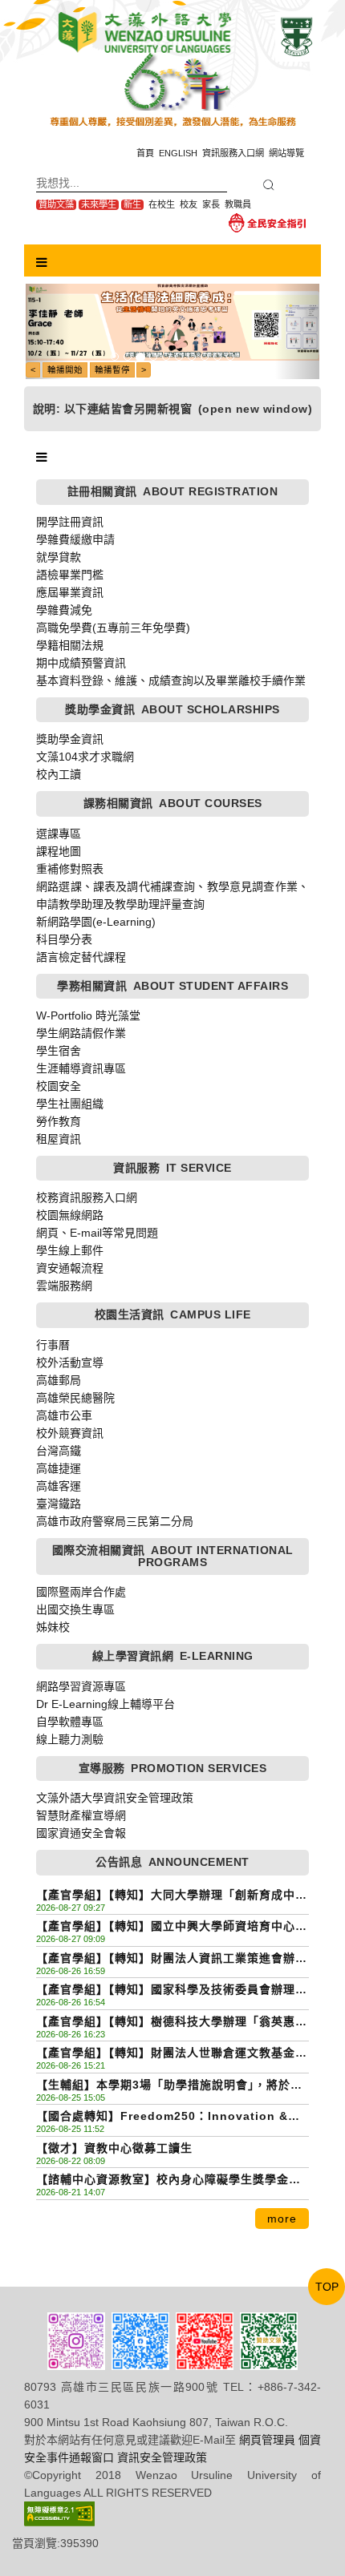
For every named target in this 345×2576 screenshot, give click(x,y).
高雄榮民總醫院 (75, 1398)
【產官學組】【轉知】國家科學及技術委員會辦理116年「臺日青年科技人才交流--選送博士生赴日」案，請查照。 (172, 1991)
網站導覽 (286, 153)
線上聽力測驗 (70, 1739)
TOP (327, 2287)
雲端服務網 (64, 1286)
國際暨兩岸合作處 (81, 1592)
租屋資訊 (59, 1139)
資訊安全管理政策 (162, 2457)
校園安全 (59, 1086)
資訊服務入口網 (233, 153)
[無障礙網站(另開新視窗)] (59, 2513)
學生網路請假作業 (81, 1033)
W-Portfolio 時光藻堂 (88, 1015)
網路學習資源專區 (81, 1686)
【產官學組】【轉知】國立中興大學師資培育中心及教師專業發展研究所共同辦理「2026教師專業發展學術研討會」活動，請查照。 (172, 1927)
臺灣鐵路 (59, 1504)
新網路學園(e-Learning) (96, 922)
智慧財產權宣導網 (81, 1815)
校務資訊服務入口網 (87, 1197)
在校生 (162, 204)
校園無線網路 (70, 1215)
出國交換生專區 (75, 1609)
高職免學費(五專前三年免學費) (113, 628)
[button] (48, 331)
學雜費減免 (64, 610)
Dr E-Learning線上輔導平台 (106, 1704)
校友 (189, 204)
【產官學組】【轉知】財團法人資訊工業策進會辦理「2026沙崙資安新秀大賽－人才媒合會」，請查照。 (172, 1959)
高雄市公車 (64, 1415)
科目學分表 (64, 939)
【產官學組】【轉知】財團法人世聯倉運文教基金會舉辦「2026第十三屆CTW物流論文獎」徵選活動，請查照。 (172, 2054)
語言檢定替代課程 (81, 957)
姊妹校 (53, 1627)
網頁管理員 (267, 2440)
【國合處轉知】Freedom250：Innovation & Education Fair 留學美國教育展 (162, 2117)
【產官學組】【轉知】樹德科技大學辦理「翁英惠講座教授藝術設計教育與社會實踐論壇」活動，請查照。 (172, 2023)
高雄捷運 (59, 1468)
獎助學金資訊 (70, 739)
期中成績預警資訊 (81, 663)
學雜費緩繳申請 (75, 539)
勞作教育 (59, 1121)
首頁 (145, 153)
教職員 (238, 204)
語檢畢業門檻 (70, 575)
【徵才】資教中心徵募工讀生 (114, 2148)
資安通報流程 (70, 1268)
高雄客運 (59, 1486)
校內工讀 (59, 774)
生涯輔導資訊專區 (81, 1068)
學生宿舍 (59, 1051)
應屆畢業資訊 (70, 592)
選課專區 (59, 834)
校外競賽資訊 (70, 1433)
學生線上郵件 (70, 1250)
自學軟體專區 (70, 1722)
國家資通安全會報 (81, 1833)
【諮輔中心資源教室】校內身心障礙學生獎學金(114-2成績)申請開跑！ (162, 2180)
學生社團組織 (70, 1104)
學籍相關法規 (70, 645)
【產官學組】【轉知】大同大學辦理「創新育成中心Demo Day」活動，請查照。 (172, 1896)
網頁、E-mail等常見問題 (97, 1233)
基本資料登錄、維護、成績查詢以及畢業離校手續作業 (171, 680)
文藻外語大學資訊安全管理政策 (115, 1798)
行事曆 (53, 1345)
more (282, 2219)
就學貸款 (59, 557)
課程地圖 (59, 851)
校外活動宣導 (70, 1363)
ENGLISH (178, 153)
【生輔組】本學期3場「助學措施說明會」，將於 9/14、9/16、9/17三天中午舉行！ (163, 2086)
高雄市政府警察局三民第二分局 (115, 1521)
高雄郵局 (59, 1380)
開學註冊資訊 (70, 522)
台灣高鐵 (59, 1451)
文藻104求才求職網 (85, 757)
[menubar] (42, 263)
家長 (211, 204)
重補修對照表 (70, 869)
